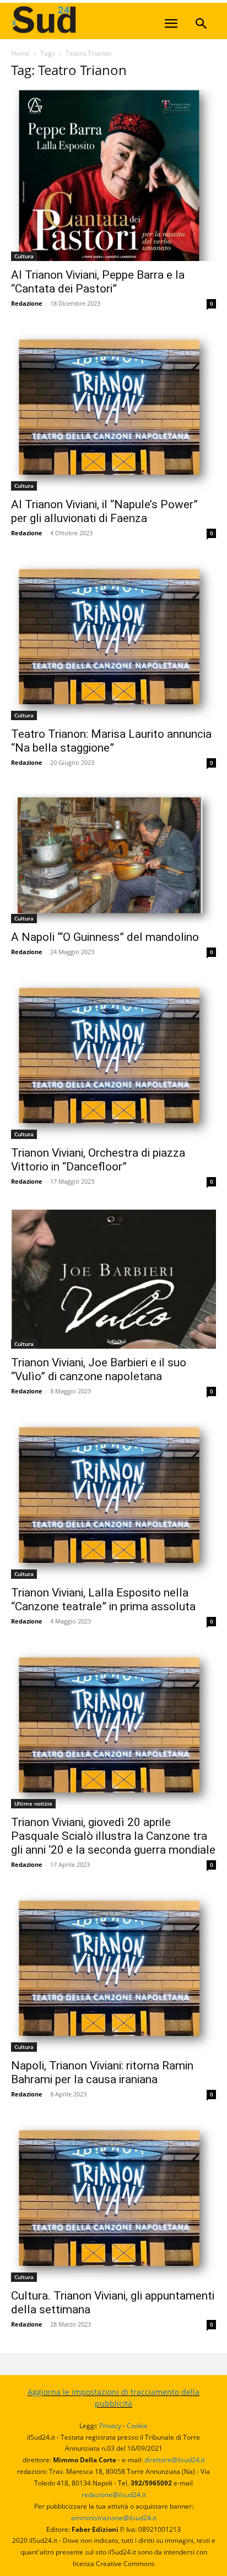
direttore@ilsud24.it (175, 2460)
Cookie (137, 2426)
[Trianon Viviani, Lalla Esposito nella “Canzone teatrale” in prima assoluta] (113, 1499)
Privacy (110, 2426)
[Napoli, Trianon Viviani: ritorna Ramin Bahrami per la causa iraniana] (113, 1972)
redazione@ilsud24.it (114, 2495)
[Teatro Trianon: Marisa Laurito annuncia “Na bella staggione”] (113, 641)
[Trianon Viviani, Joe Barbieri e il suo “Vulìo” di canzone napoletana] (113, 1279)
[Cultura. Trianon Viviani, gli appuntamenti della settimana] (113, 2202)
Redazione (27, 303)
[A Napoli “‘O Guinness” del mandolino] (113, 857)
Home (20, 53)
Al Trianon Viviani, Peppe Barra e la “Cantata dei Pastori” (98, 282)
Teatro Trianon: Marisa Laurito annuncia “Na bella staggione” (111, 741)
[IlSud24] (94, 20)
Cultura (24, 256)
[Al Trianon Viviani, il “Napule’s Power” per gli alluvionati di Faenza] (113, 411)
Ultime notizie (33, 1803)
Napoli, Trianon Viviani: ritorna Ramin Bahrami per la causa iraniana (102, 2072)
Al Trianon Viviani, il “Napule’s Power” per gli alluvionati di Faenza (104, 511)
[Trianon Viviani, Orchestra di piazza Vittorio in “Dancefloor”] (113, 1060)
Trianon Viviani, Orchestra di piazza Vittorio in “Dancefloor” (98, 1160)
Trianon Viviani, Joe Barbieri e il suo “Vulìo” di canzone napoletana (99, 1369)
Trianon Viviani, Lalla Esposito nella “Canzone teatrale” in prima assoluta (103, 1600)
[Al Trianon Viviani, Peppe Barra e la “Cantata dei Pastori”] (113, 175)
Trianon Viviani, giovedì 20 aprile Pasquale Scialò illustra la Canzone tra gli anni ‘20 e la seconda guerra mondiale (113, 1836)
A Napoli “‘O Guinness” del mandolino (105, 937)
